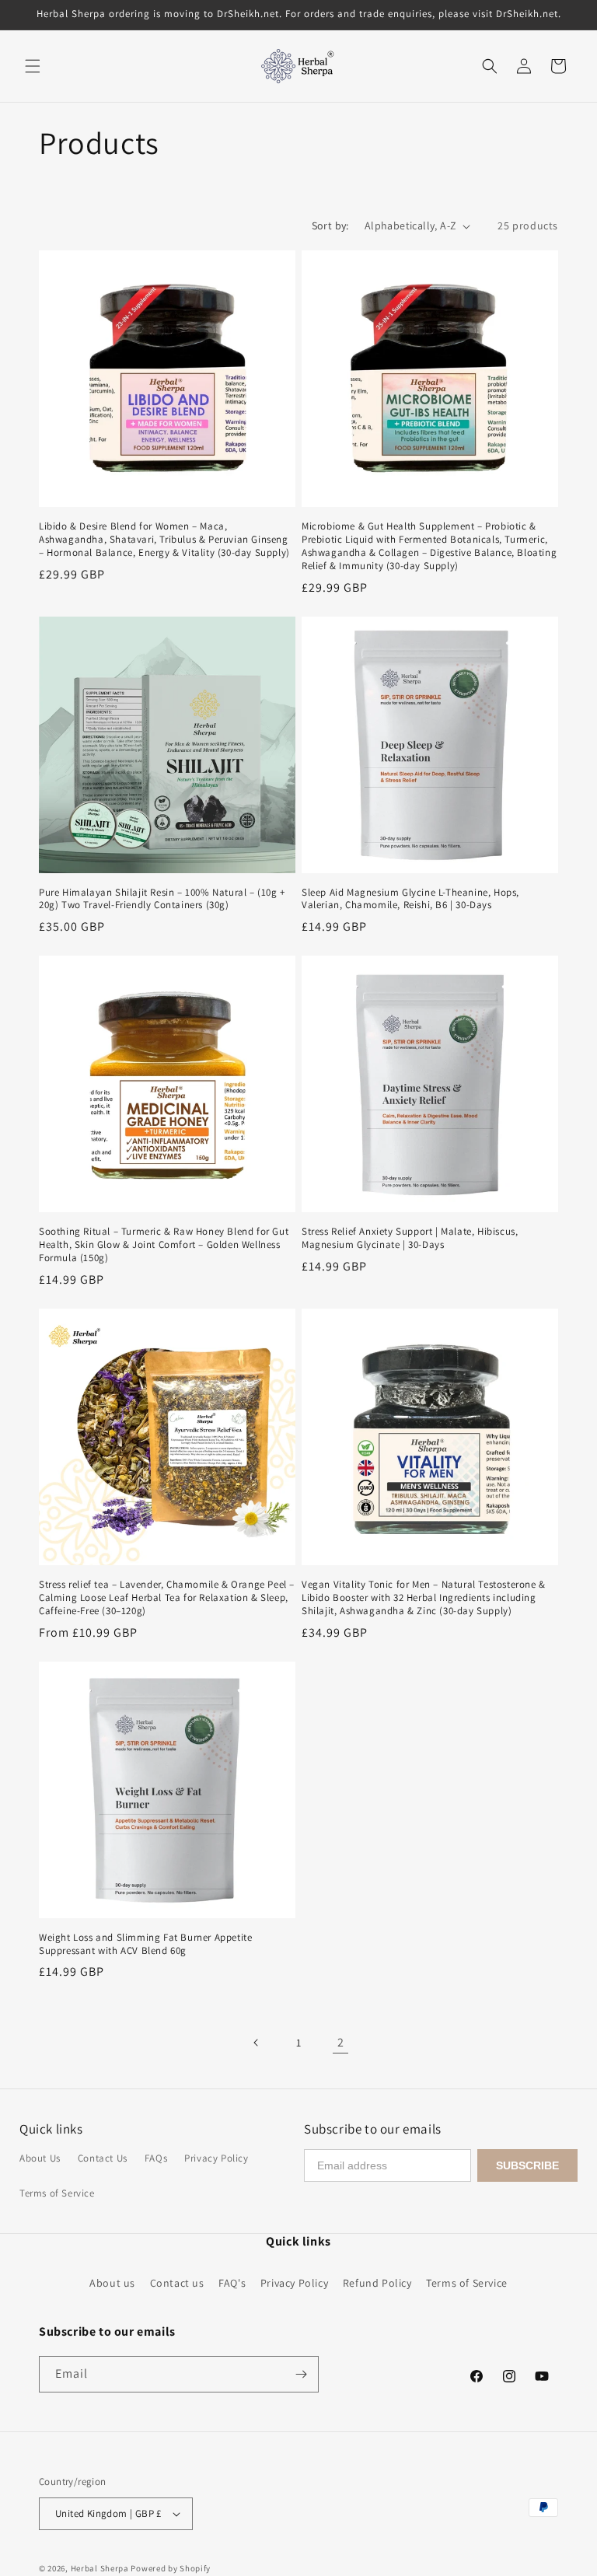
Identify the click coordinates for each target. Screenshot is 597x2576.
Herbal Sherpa (100, 2568)
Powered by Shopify (171, 2568)
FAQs (156, 2158)
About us (112, 2283)
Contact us (177, 2283)
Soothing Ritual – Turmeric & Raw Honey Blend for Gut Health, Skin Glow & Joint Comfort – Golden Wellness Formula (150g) (164, 1245)
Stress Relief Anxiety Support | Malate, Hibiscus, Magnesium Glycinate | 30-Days (410, 1238)
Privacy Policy (216, 2158)
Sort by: (330, 225)
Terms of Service (57, 2193)
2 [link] (341, 2042)
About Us (40, 2158)
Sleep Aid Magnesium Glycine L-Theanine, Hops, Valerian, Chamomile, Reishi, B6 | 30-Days (410, 899)
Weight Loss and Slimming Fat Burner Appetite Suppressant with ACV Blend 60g (145, 1944)
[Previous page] (257, 2043)
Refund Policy (377, 2283)
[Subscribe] (301, 2374)
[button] (33, 66)
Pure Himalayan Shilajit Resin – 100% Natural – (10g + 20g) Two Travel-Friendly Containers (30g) (162, 899)
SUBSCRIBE (527, 2165)
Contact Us (103, 2158)
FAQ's (232, 2283)
